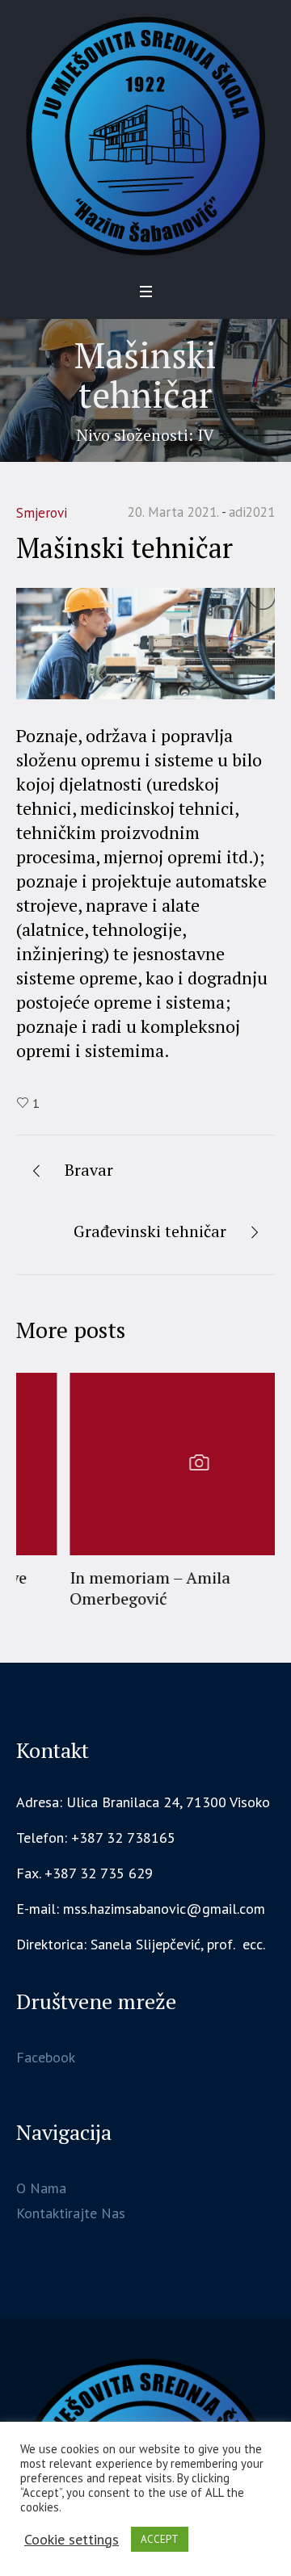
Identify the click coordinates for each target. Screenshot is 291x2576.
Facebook (46, 2052)
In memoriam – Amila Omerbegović (97, 1588)
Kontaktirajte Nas (71, 2208)
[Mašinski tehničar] (145, 642)
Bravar (89, 1170)
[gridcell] (145, 1940)
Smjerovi (42, 513)
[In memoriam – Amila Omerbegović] (145, 1464)
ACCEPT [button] (160, 2539)
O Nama (41, 2183)
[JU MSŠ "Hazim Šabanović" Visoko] (145, 136)
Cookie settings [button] (72, 2539)
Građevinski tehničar (150, 1231)
